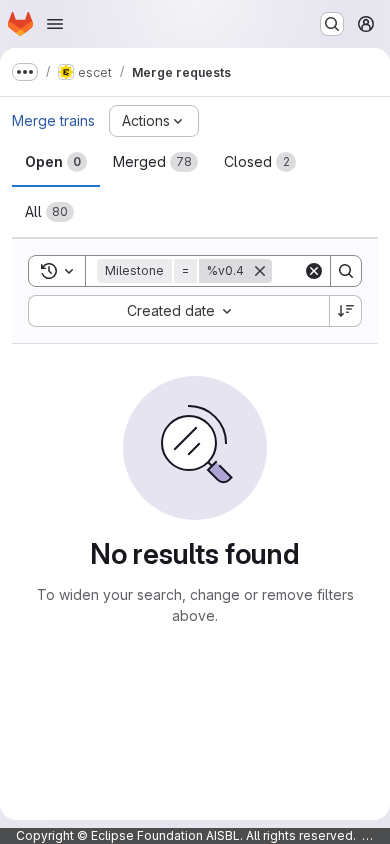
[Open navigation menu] (55, 24)
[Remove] (260, 271)
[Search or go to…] (332, 24)
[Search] (346, 271)
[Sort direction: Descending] (346, 311)
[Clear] (314, 271)
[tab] (56, 162)
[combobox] (178, 311)
